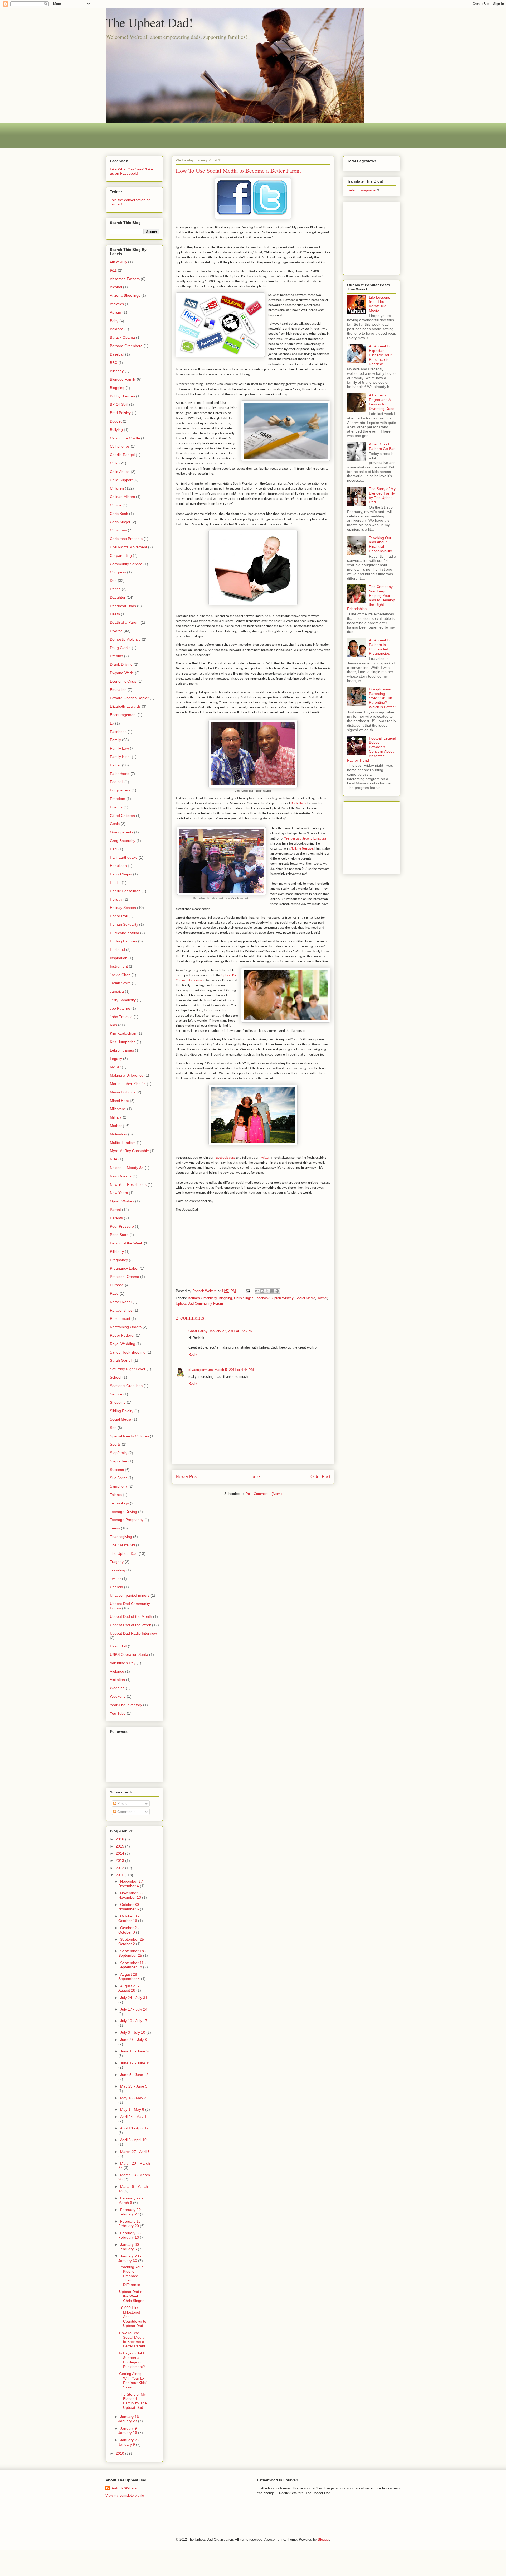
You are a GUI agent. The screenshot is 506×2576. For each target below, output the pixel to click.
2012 (120, 1868)
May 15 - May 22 (134, 2098)
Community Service (126, 564)
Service (116, 1394)
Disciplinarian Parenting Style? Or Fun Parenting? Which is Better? (383, 698)
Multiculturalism (123, 1143)
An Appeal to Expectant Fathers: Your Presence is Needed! (380, 355)
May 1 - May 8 (133, 2109)
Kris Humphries (123, 1042)
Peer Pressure (122, 1226)
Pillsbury (117, 1251)
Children (117, 488)
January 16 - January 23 (130, 2419)
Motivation (118, 1134)
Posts (121, 1803)
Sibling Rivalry (122, 1411)
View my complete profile (125, 2495)
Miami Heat (119, 1101)
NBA (114, 1159)
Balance (117, 329)
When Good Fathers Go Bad (382, 446)
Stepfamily (119, 1453)
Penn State (119, 1235)
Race (114, 1293)
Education (118, 690)
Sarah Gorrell (121, 1360)
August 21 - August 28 (129, 1988)
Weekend (118, 1696)
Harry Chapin (121, 874)
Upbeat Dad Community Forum (199, 1304)
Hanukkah (118, 866)
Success (117, 1470)
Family (115, 740)
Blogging (225, 1298)
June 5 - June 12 (134, 2075)
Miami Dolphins (123, 1092)
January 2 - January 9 (129, 2442)
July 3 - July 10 (133, 2032)
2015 (120, 1846)
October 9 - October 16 (129, 1918)
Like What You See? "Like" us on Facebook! (132, 171)
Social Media (305, 1298)
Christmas (118, 530)
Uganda (116, 1587)
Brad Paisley (120, 413)
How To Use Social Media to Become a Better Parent (132, 2339)
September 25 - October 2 (132, 1942)
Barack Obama (122, 337)
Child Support (121, 480)
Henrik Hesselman (125, 891)
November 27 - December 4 (132, 1884)
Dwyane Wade (122, 673)
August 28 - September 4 (130, 1977)
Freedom (118, 799)
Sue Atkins (119, 1478)
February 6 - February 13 (130, 2235)
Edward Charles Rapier (129, 698)
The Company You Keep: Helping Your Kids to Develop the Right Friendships (371, 598)
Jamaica (117, 991)
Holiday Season (123, 908)
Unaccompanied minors (130, 1595)
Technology (119, 1503)
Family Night (120, 757)
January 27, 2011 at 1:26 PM (231, 1331)
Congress (118, 572)
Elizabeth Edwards (125, 706)
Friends (116, 807)
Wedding (117, 1688)
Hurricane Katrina (125, 933)
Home (254, 1477)
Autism (116, 312)
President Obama (125, 1277)
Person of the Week (126, 1243)
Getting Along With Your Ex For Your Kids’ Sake (133, 2380)
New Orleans (121, 1176)
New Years (119, 1193)
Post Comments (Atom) (264, 1494)
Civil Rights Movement (128, 547)
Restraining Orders (126, 1327)
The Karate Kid (122, 1545)
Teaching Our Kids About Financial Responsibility (380, 544)
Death (115, 614)
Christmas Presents (126, 539)
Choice (116, 505)
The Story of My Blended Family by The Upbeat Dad (133, 2401)
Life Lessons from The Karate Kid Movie (379, 304)
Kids (113, 1025)
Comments (126, 1812)
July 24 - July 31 (134, 1998)
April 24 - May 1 (133, 2117)
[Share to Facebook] (272, 1291)
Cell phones (120, 446)
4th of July (118, 262)
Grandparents (121, 832)
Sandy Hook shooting (128, 1352)
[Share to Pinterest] (277, 1291)
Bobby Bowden (122, 396)
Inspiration (119, 958)
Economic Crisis (123, 681)
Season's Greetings (126, 1386)
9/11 (113, 270)
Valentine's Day (123, 1663)
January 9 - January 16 (129, 2431)
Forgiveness (120, 790)
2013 (120, 1860)
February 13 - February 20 (131, 2224)
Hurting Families (123, 941)
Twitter (265, 1158)
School (116, 1377)
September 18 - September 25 (132, 1953)
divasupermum (201, 1370)
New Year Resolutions (128, 1184)
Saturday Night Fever (128, 1369)
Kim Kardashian (123, 1033)
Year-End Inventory (126, 1705)
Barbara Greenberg (202, 1298)
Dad (113, 581)
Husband (117, 949)
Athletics (117, 304)
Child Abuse (120, 472)
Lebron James (122, 1050)
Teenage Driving (123, 1512)
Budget (116, 421)
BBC (114, 363)
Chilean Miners (122, 497)
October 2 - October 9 (129, 1930)
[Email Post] (248, 1291)
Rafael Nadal (121, 1302)
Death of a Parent (125, 622)
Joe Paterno (120, 1008)
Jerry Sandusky (123, 1000)
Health (115, 882)
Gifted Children (122, 816)
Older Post (320, 1477)
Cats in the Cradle (125, 438)
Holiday (116, 899)
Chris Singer (243, 1298)
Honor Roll (119, 916)
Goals (115, 824)
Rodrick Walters (124, 2488)
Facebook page (225, 1158)
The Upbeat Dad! (149, 22)
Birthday (117, 371)
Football (117, 782)
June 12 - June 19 (135, 2063)
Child (114, 463)
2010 (120, 2453)
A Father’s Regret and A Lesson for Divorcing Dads (382, 402)
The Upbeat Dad (124, 1553)
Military (116, 1117)
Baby (114, 321)
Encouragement (123, 715)
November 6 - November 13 (131, 1895)
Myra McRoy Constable (129, 1151)
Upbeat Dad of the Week (130, 1625)
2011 (120, 1875)
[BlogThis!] (262, 1291)
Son (113, 1428)
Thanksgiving (121, 1537)
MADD (115, 1067)
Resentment (120, 1318)
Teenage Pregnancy (127, 1520)
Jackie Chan (120, 975)
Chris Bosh (119, 514)
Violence (117, 1671)
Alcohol (116, 287)
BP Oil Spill (119, 404)
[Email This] (257, 1291)
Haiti (114, 849)
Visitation (117, 1680)
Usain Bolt (118, 1646)
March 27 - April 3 (135, 2152)
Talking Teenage (302, 849)
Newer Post (187, 1477)
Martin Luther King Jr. (128, 1084)
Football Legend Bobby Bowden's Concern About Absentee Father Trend (372, 749)
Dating (115, 589)
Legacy (116, 1059)
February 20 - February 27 (131, 2212)
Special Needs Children (129, 1436)
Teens (115, 1528)
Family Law (119, 748)
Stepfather (119, 1461)
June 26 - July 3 (133, 2040)
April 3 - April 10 (133, 2140)
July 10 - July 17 (134, 2021)
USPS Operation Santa (129, 1654)
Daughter (118, 597)
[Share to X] (267, 1291)
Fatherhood (120, 774)
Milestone (118, 1109)
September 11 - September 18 (132, 1965)
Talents (116, 1495)
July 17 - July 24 (134, 2009)
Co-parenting (121, 555)
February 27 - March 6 (131, 2200)
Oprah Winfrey (283, 1298)
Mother (116, 1126)
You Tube (118, 1713)
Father (115, 765)
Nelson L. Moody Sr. (127, 1168)
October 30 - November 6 (130, 1907)
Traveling (118, 1570)
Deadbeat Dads (123, 606)
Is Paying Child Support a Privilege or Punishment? (132, 2360)
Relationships (121, 1310)
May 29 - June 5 (134, 2086)
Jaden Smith (120, 983)
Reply (193, 1354)
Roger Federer (122, 1335)
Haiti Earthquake (124, 857)
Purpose (117, 1285)
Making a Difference (127, 1075)
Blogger (323, 2539)
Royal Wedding (123, 1344)
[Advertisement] (202, 135)
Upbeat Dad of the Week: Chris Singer (131, 2296)
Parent (115, 1210)
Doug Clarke (120, 648)
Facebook (262, 1298)
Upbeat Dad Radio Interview (133, 1633)
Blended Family (123, 379)
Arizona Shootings (125, 295)
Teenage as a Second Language (305, 839)
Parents (116, 1218)
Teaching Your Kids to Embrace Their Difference (131, 2276)
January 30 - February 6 (130, 2247)
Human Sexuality (124, 924)
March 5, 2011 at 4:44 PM (234, 1370)
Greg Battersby (123, 841)
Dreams (116, 656)
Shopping (118, 1402)
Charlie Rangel (122, 455)
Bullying (116, 430)
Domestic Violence (125, 639)
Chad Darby (198, 1331)
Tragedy (117, 1562)
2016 (120, 1839)
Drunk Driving (121, 664)
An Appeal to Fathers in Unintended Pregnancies (379, 647)
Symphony (119, 1486)
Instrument (119, 966)
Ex (112, 723)
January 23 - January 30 (130, 2258)
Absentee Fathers (125, 279)
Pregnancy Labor (124, 1268)
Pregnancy (119, 1260)
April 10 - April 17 (134, 2128)
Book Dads (298, 803)
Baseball (117, 354)
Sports (115, 1444)
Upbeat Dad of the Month (131, 1616)
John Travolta (121, 1017)
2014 (120, 1853)
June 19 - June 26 (135, 2051)
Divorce (116, 631)
